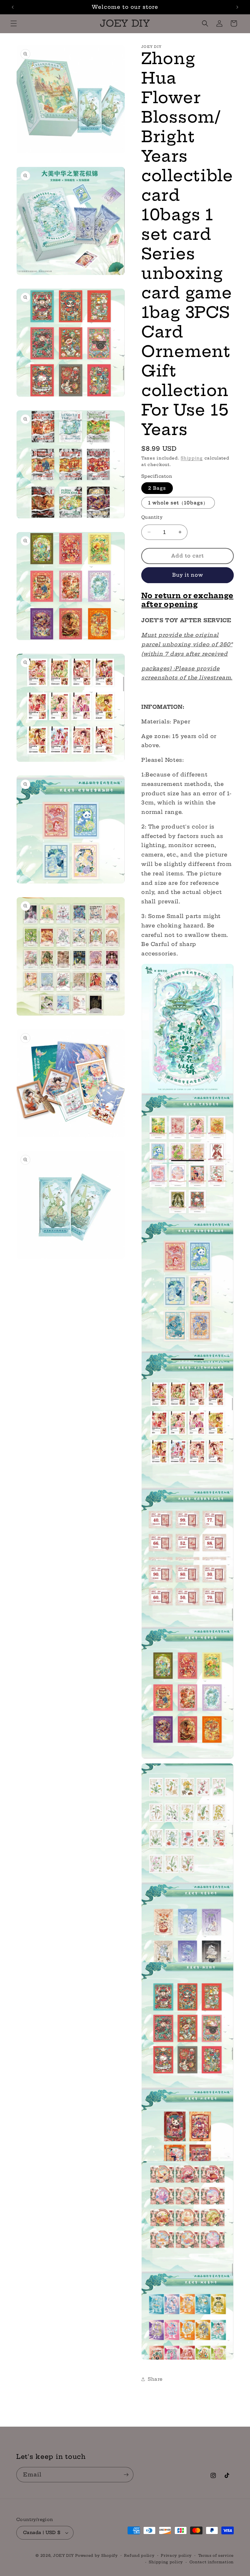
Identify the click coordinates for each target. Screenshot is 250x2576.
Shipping (192, 458)
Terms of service (216, 2555)
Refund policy (139, 2555)
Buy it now (188, 575)
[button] (14, 23)
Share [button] (155, 2379)
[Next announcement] (237, 7)
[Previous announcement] (13, 7)
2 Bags (157, 488)
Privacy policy (176, 2555)
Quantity (152, 517)
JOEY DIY (63, 2555)
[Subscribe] (126, 2475)
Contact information (212, 2562)
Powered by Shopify (97, 2555)
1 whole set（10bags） (178, 503)
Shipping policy (166, 2562)
